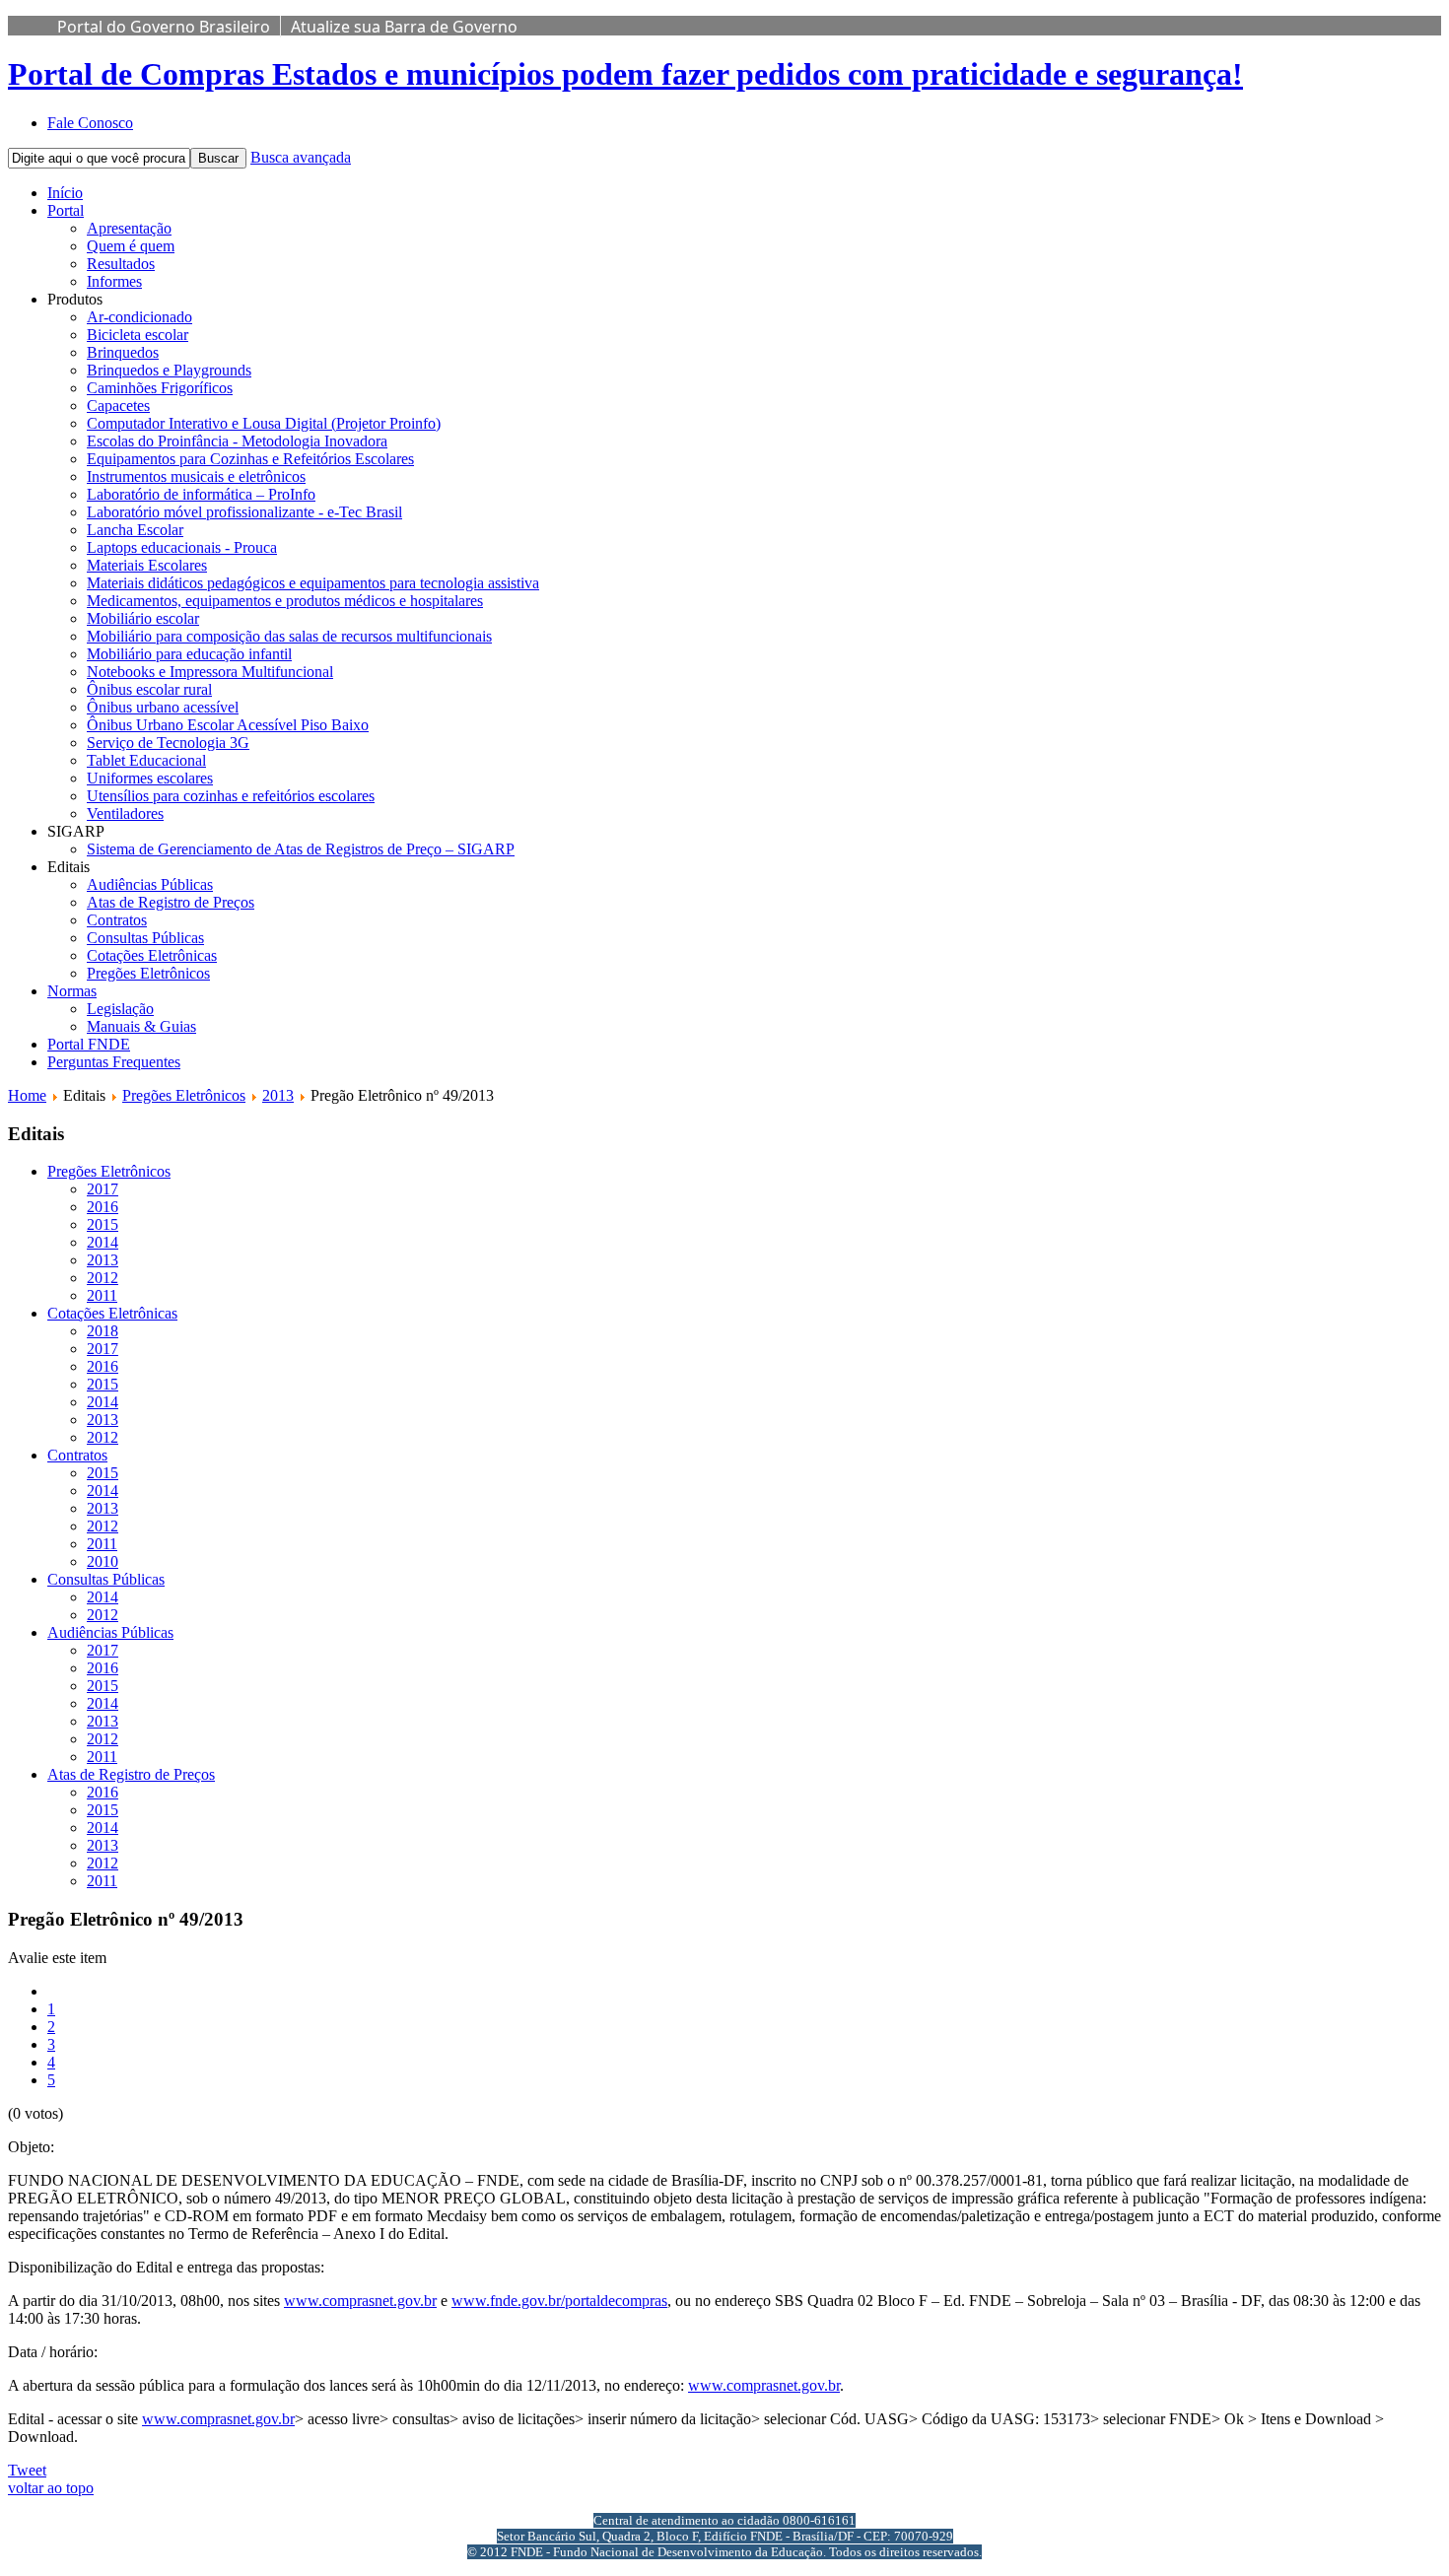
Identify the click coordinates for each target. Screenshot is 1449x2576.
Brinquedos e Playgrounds (169, 370)
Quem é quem (131, 246)
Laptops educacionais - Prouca (182, 547)
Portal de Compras (625, 74)
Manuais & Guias (141, 1026)
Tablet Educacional (146, 760)
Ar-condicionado (139, 317)
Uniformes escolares (150, 778)
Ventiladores (125, 813)
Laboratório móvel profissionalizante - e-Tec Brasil (244, 512)
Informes (114, 281)
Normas (72, 991)
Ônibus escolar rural (149, 689)
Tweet (27, 2470)
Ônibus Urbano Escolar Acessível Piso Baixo (228, 725)
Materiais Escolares (147, 565)
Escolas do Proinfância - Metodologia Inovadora (237, 441)
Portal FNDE (89, 1044)
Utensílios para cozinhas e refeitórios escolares (231, 796)
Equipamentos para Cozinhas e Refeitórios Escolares (250, 459)
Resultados (121, 264)
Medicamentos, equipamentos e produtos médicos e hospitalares (285, 601)
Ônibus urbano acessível (163, 707)
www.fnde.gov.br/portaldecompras (559, 2301)
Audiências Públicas (150, 884)
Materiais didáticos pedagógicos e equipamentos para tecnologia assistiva (313, 583)
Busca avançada (301, 157)
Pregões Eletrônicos (148, 973)
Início (65, 193)
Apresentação (129, 228)
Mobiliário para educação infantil (189, 654)
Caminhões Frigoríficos (160, 388)
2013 (278, 1095)
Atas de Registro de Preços (171, 902)
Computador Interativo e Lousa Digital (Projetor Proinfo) (264, 423)
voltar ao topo (51, 2488)
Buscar (218, 158)
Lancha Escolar (135, 530)
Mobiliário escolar (143, 618)
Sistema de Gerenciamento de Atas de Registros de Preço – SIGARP (301, 849)
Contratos (117, 920)
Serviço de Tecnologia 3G (168, 743)
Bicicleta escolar (138, 335)
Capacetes (118, 406)
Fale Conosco (90, 123)
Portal (66, 210)
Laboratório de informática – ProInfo (201, 494)
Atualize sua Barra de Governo (404, 27)
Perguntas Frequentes (114, 1062)
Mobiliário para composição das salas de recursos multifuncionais (289, 636)
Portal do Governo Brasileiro (164, 27)
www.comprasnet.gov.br (360, 2301)
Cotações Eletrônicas (152, 955)
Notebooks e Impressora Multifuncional (210, 672)
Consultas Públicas (145, 938)
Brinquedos (123, 352)
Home (27, 1095)
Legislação (120, 1009)
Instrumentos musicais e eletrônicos (196, 476)
